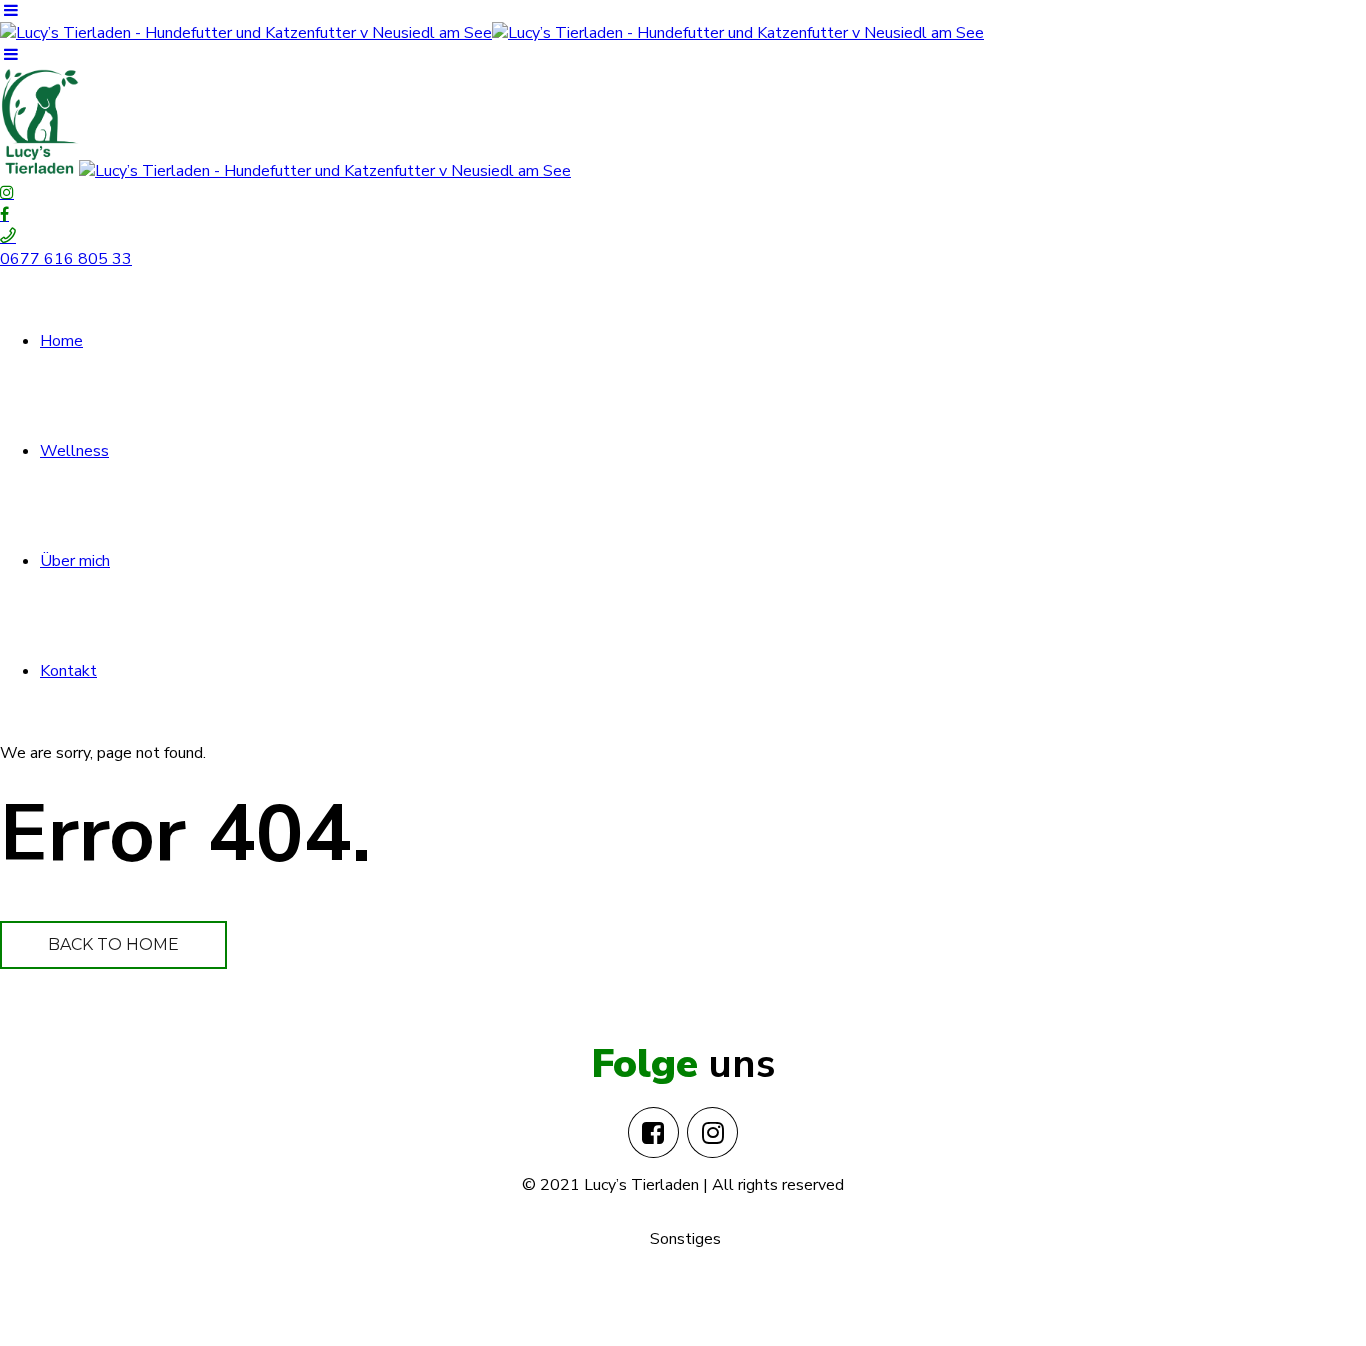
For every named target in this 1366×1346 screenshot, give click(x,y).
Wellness (74, 451)
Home (61, 341)
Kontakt (68, 671)
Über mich (75, 561)
